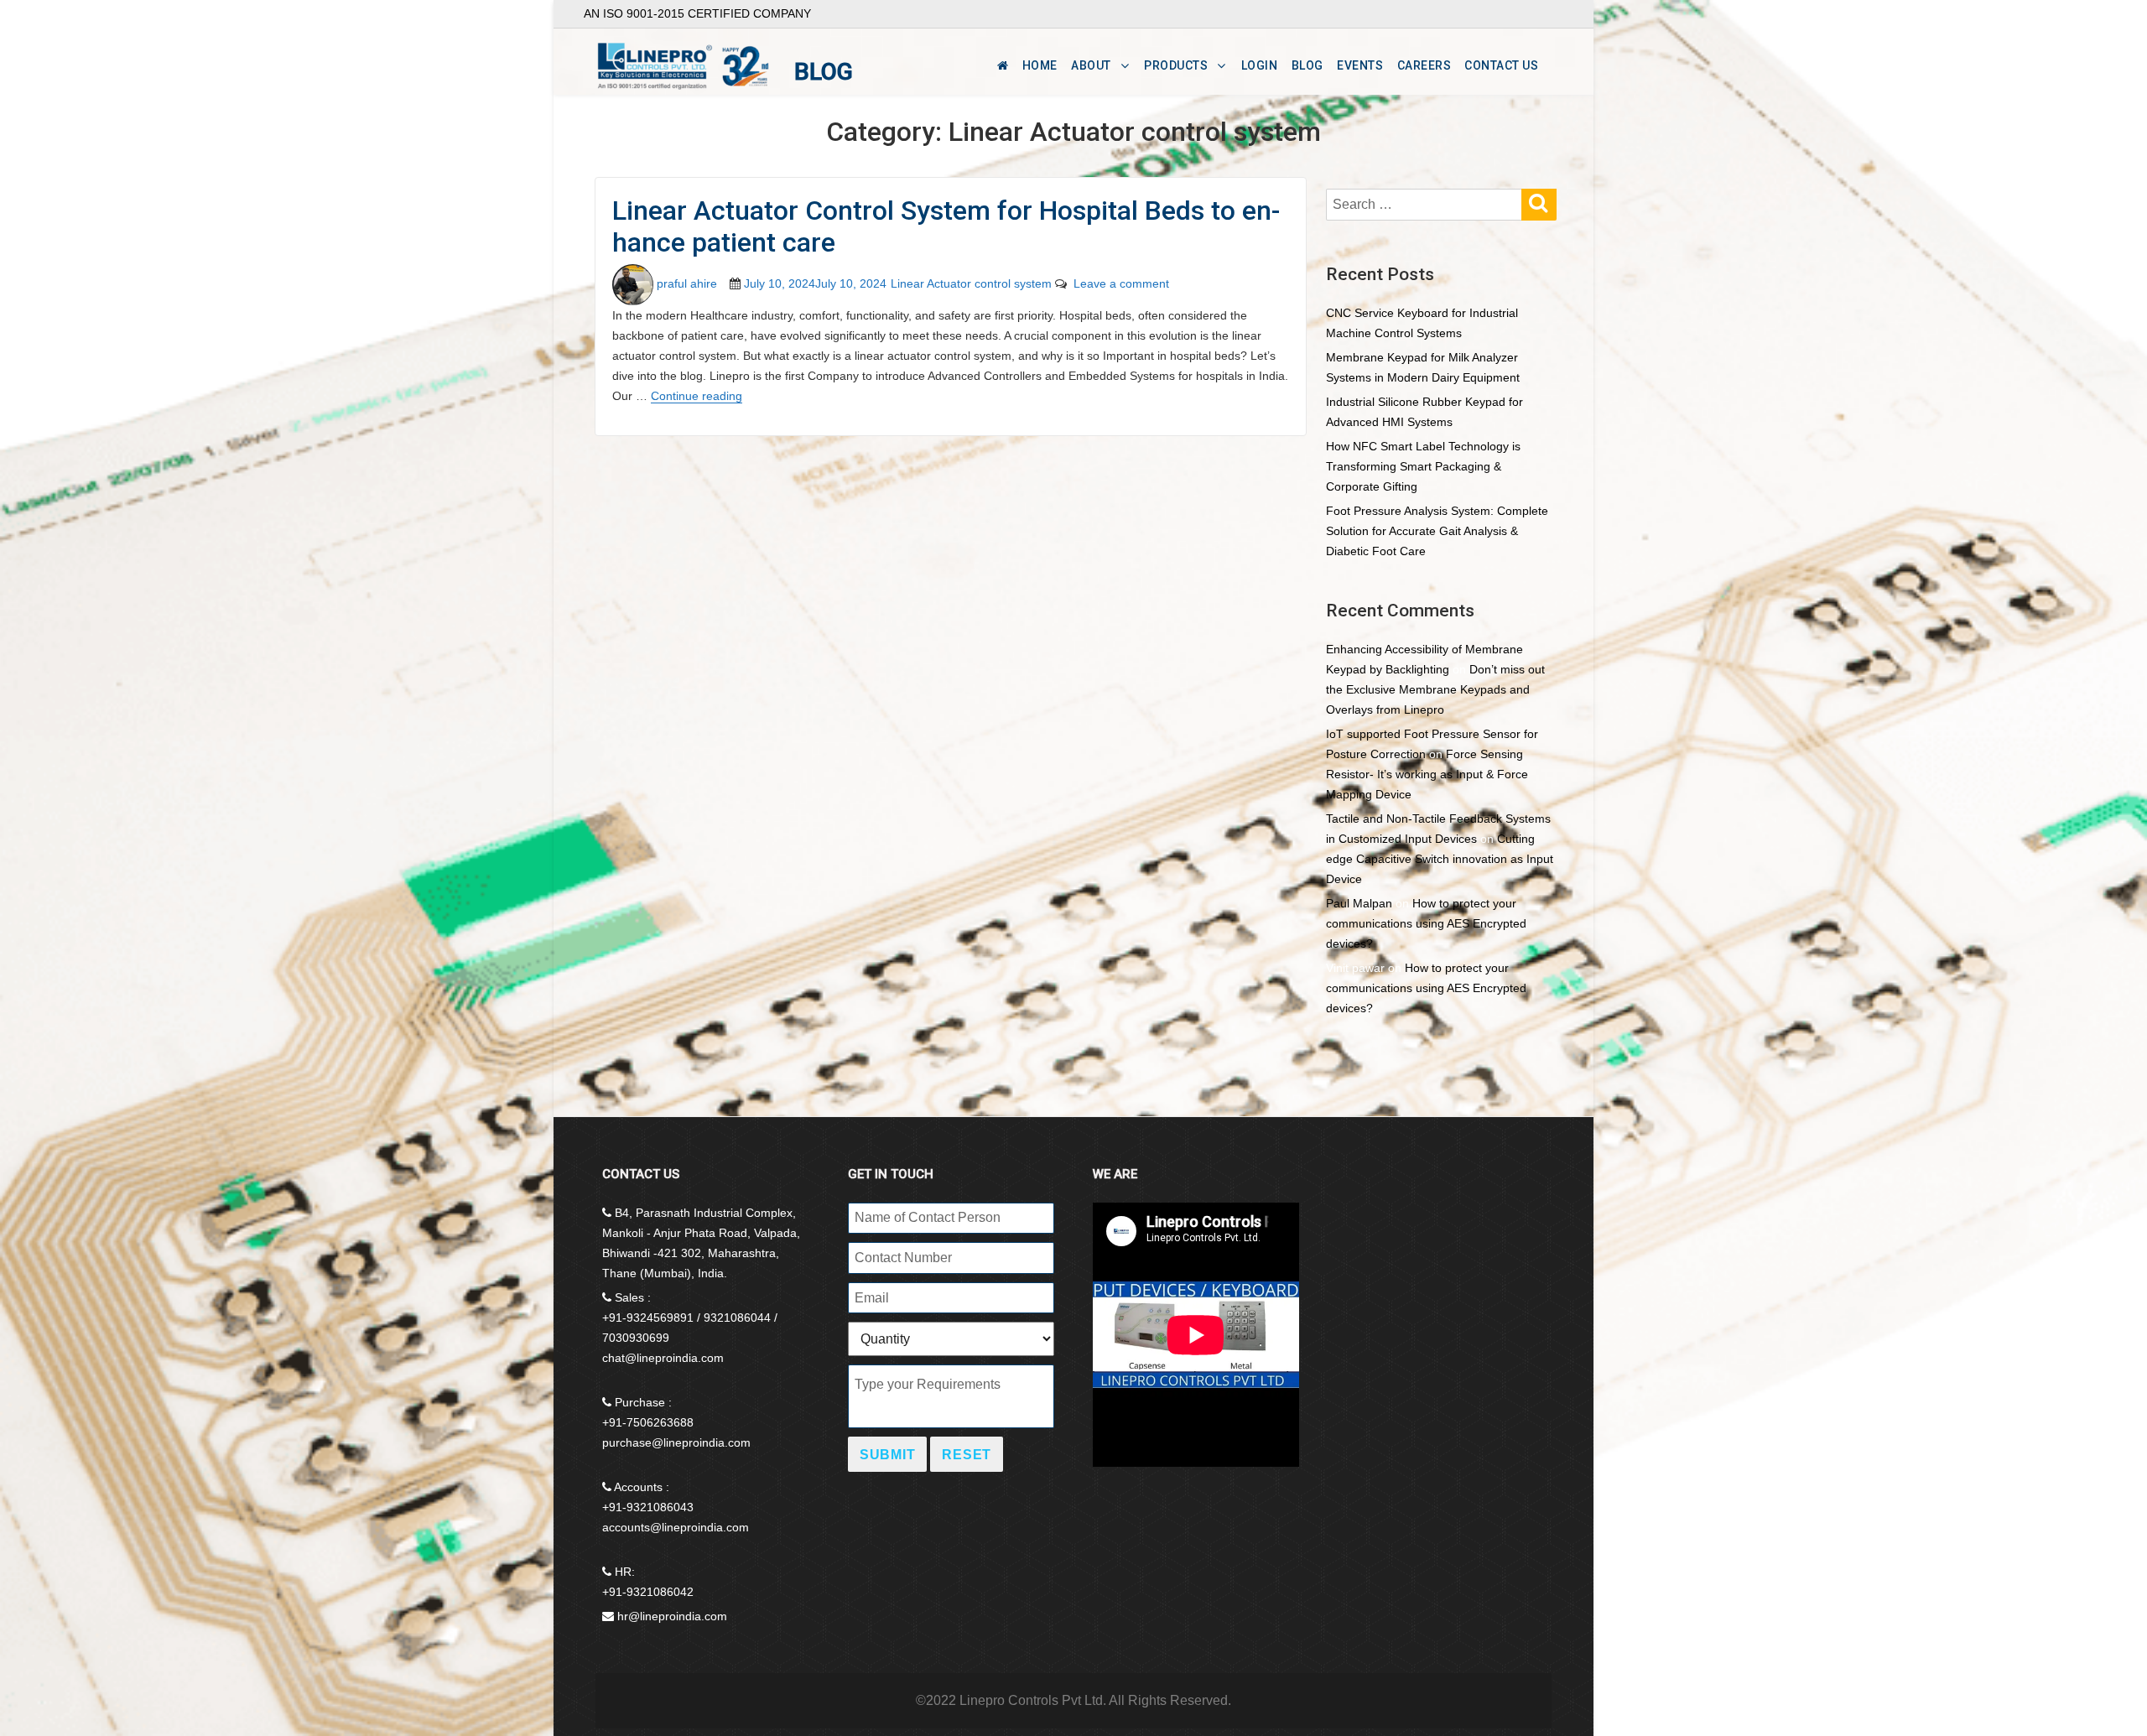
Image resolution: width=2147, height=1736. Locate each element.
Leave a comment (1118, 283)
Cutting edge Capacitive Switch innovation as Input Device (1440, 859)
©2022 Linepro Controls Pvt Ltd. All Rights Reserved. (1073, 1700)
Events (1360, 65)
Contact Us (1501, 65)
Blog (1307, 65)
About (1091, 65)
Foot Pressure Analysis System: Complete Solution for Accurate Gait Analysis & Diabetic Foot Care (1437, 531)
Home (1040, 65)
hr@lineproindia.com (672, 1616)
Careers (1424, 65)
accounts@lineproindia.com (676, 1527)
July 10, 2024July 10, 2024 (815, 283)
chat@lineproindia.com (663, 1358)
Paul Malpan (1359, 903)
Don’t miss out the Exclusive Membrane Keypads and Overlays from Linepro (1435, 689)
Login (1260, 65)
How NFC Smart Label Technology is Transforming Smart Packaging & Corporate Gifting (1423, 466)
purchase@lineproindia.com (676, 1442)
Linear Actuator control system (971, 283)
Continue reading (697, 396)
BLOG (824, 72)
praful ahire (687, 283)
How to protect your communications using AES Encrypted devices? (1426, 923)
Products (1176, 65)
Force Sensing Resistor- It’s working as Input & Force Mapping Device (1427, 774)
